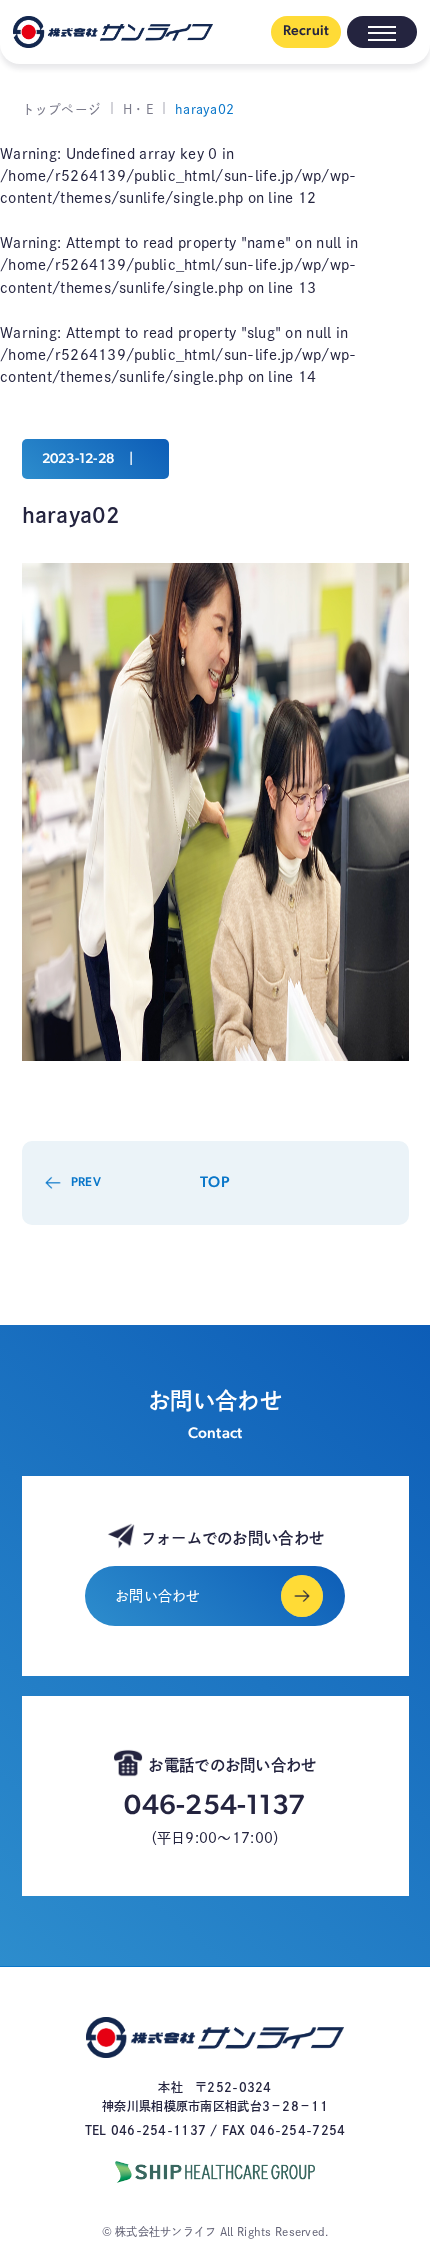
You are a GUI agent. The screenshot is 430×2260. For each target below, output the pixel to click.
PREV (86, 1183)
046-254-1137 (214, 1807)
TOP (215, 1183)
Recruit (306, 31)
